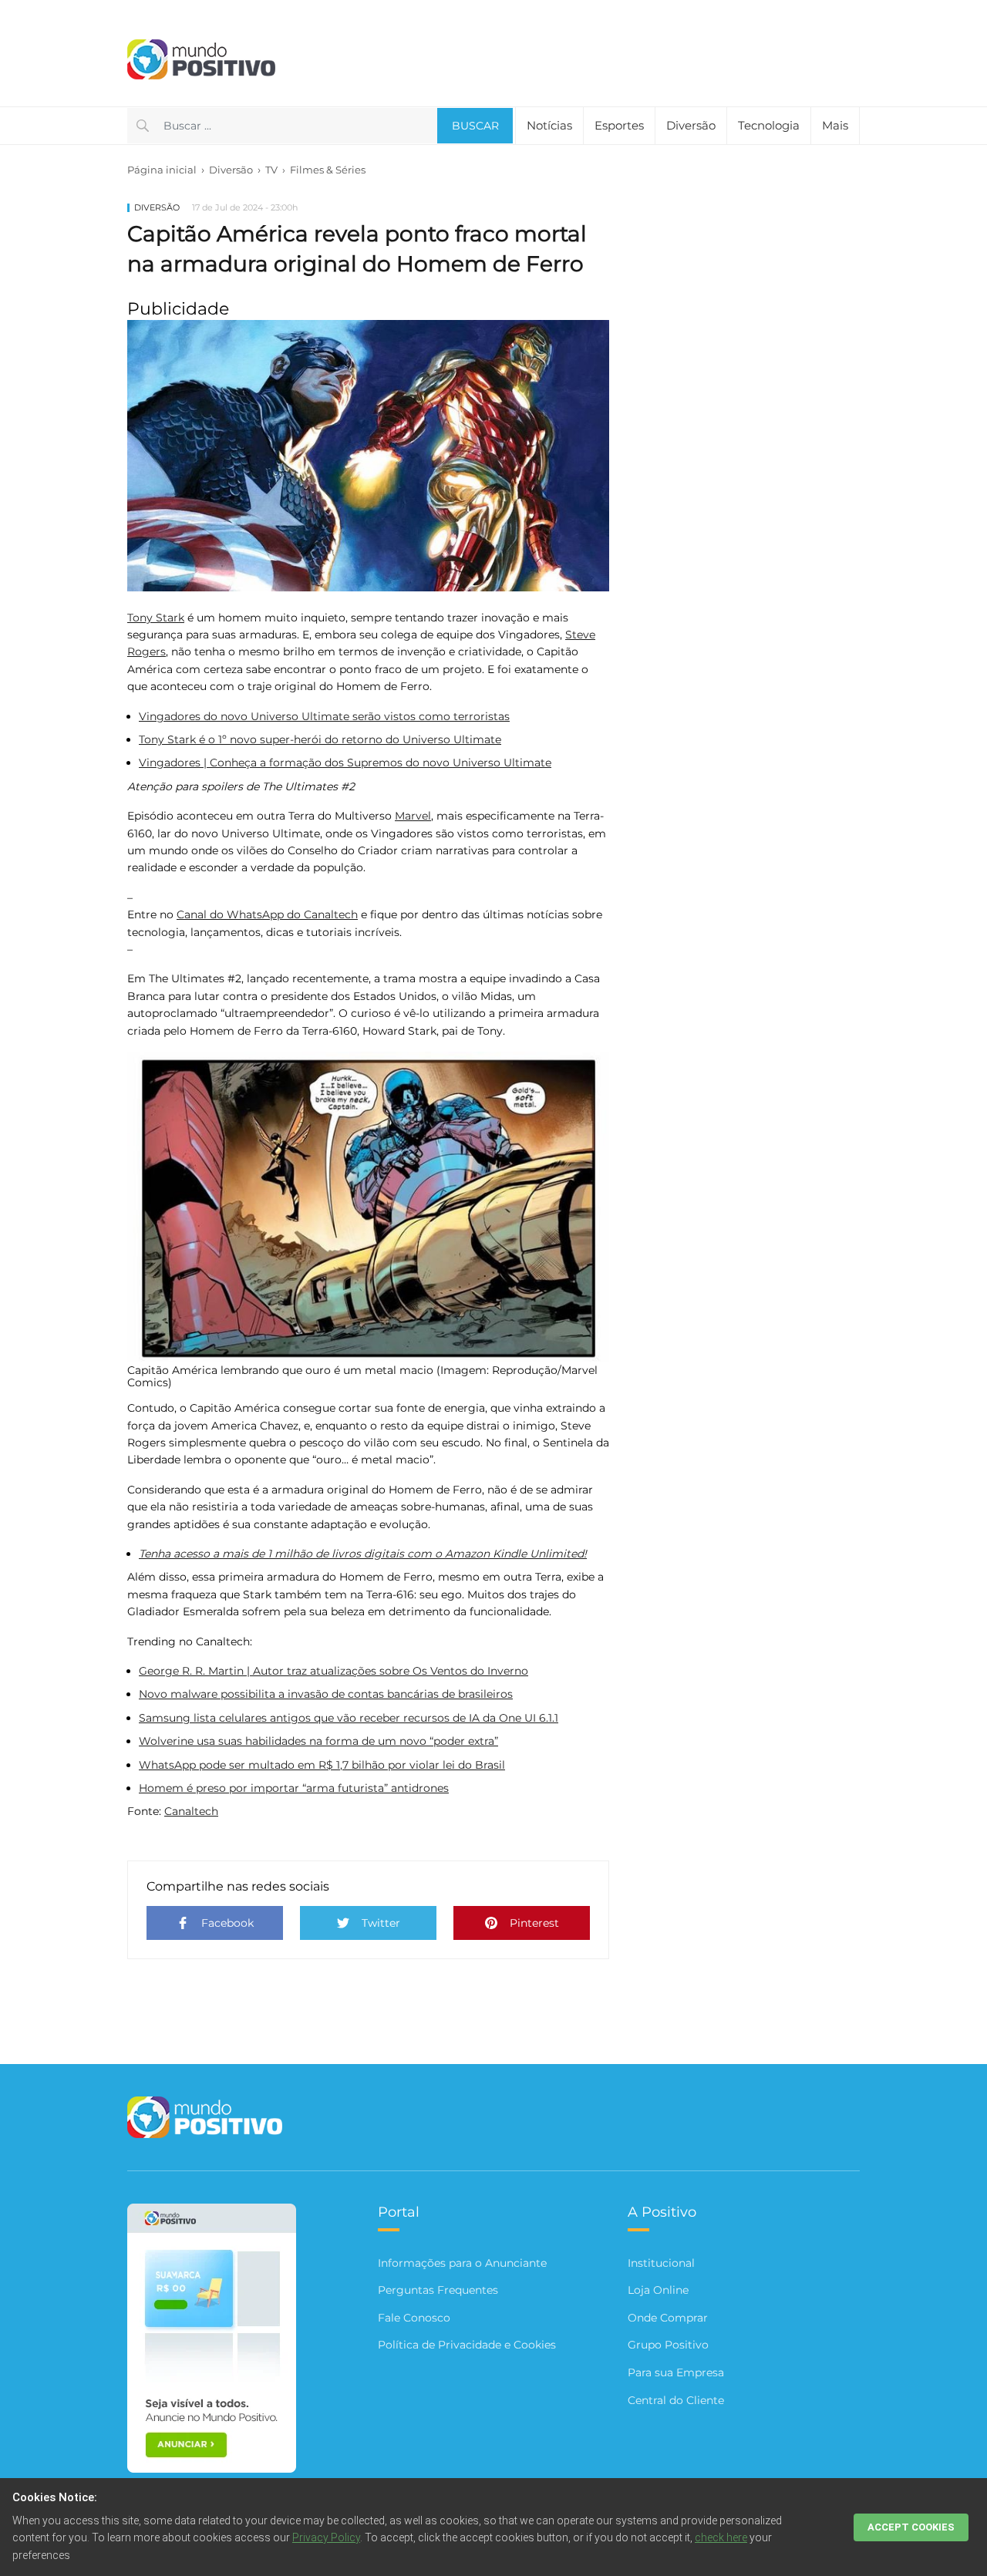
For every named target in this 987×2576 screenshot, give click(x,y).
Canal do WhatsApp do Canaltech (267, 914)
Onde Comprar (668, 2318)
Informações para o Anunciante (462, 2263)
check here (721, 2537)
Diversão (231, 170)
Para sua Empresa (676, 2372)
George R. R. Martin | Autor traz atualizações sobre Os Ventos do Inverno (333, 1671)
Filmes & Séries (328, 170)
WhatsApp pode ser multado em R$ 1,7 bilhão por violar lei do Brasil (322, 1765)
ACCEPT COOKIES (911, 2527)
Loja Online (658, 2290)
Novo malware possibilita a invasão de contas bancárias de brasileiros (326, 1694)
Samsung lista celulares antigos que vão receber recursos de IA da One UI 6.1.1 (349, 1718)
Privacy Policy (326, 2537)
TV (271, 170)
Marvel (413, 816)
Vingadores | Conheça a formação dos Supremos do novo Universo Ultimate (345, 763)
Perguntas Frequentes (438, 2290)
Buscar (475, 126)
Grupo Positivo (668, 2345)
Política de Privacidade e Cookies (467, 2345)
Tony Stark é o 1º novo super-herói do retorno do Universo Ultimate (320, 739)
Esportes (619, 125)
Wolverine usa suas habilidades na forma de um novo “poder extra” (318, 1741)
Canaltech (191, 1811)
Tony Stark (156, 618)
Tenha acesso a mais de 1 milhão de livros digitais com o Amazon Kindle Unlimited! (363, 1554)
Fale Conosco (414, 2318)
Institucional (661, 2263)
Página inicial (162, 170)
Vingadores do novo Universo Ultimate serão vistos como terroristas (324, 716)
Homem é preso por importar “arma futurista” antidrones (294, 1788)
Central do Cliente (676, 2400)
